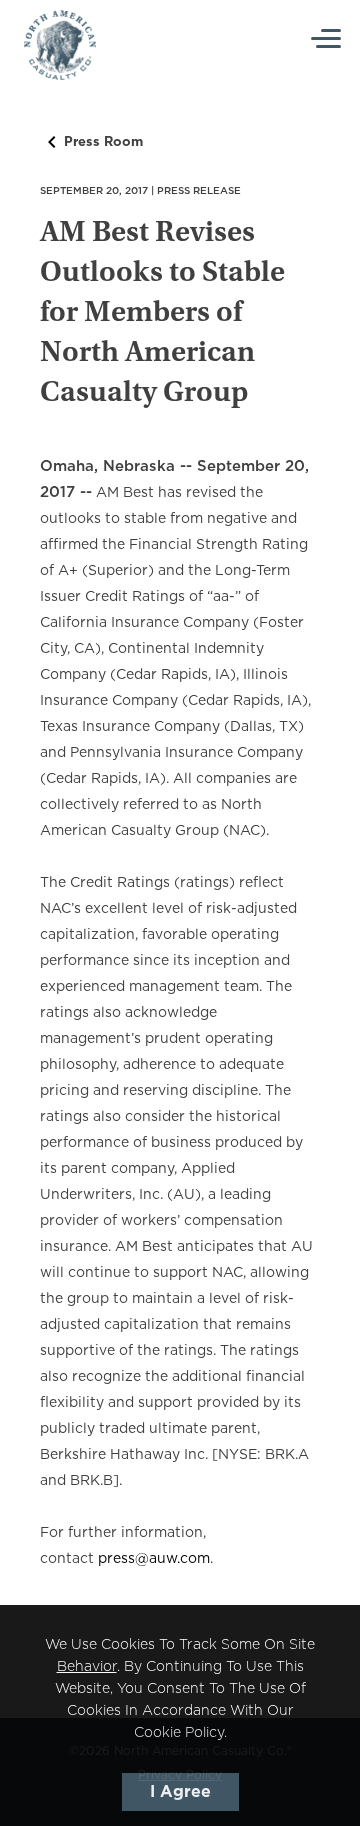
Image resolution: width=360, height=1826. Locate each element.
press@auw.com (154, 1559)
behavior (87, 1667)
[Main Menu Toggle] (327, 38)
